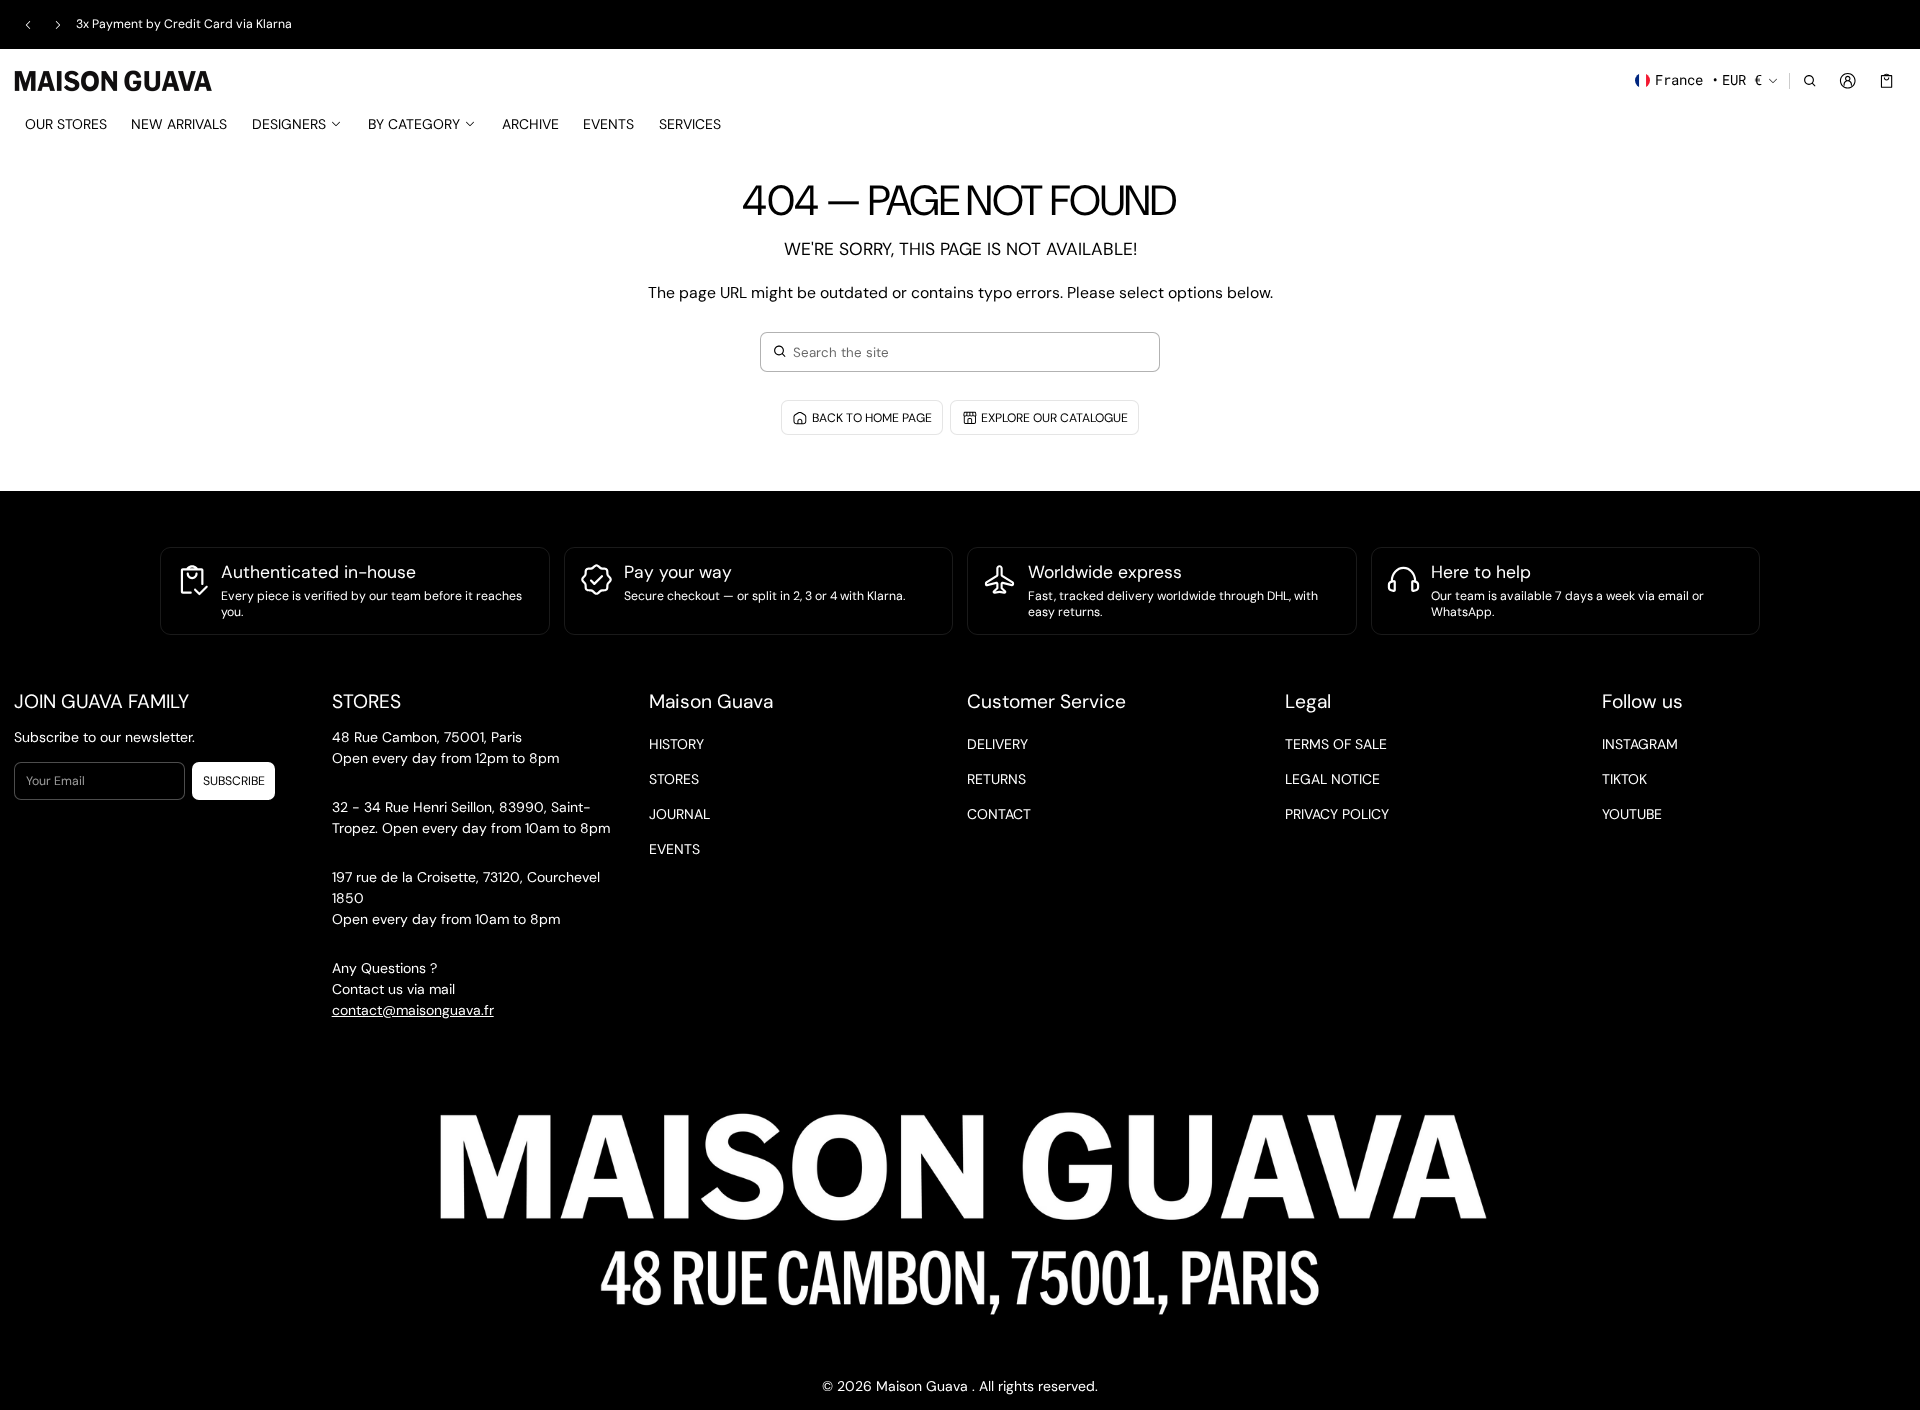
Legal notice (1332, 779)
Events (674, 849)
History (676, 744)
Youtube (1632, 814)
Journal (679, 814)
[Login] (1848, 80)
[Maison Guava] (114, 79)
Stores (674, 779)
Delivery (997, 744)
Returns (996, 779)
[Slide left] (28, 25)
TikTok (1624, 779)
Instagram (1640, 744)
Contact (999, 814)
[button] (1809, 80)
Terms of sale (1336, 744)
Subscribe (234, 781)
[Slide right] (58, 25)
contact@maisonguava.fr (413, 1010)
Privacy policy (1337, 814)
